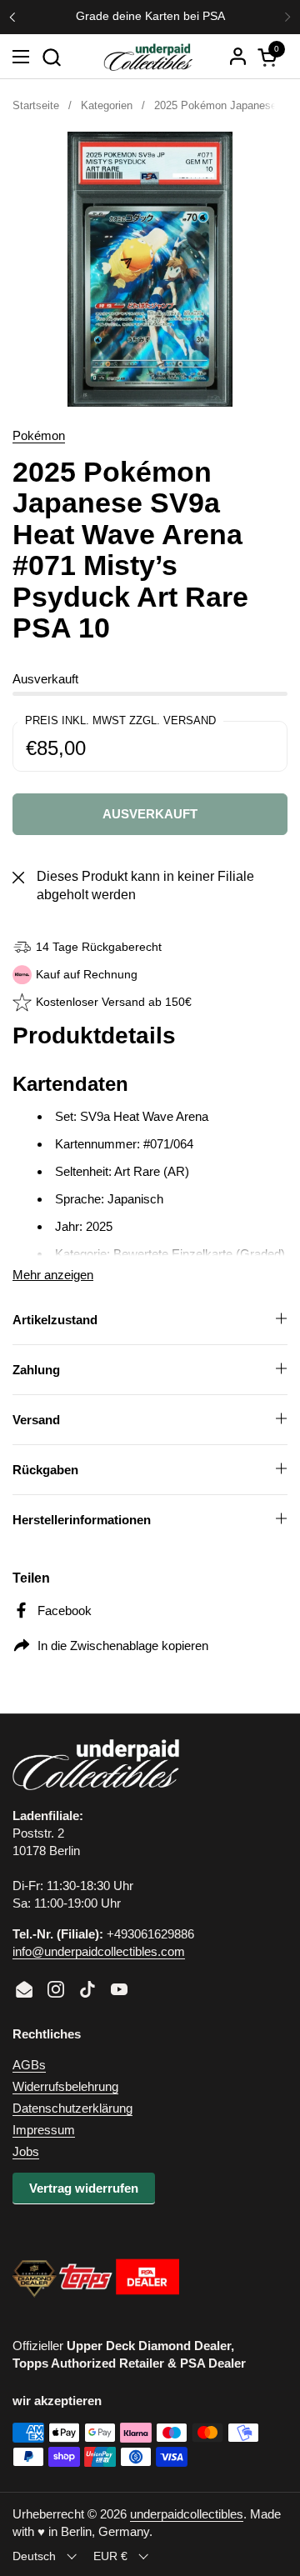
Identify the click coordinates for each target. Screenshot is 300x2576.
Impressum (44, 2130)
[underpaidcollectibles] (147, 57)
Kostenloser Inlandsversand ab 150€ (148, 16)
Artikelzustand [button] (55, 1320)
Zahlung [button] (36, 1370)
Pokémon (39, 435)
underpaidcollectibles (187, 2514)
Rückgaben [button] (45, 1470)
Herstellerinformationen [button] (82, 1520)
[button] (51, 57)
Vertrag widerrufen (84, 2188)
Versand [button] (36, 1420)
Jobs (26, 2151)
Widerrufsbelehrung (65, 2086)
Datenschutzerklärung (72, 2108)
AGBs (29, 2065)
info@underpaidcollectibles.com (99, 1951)
